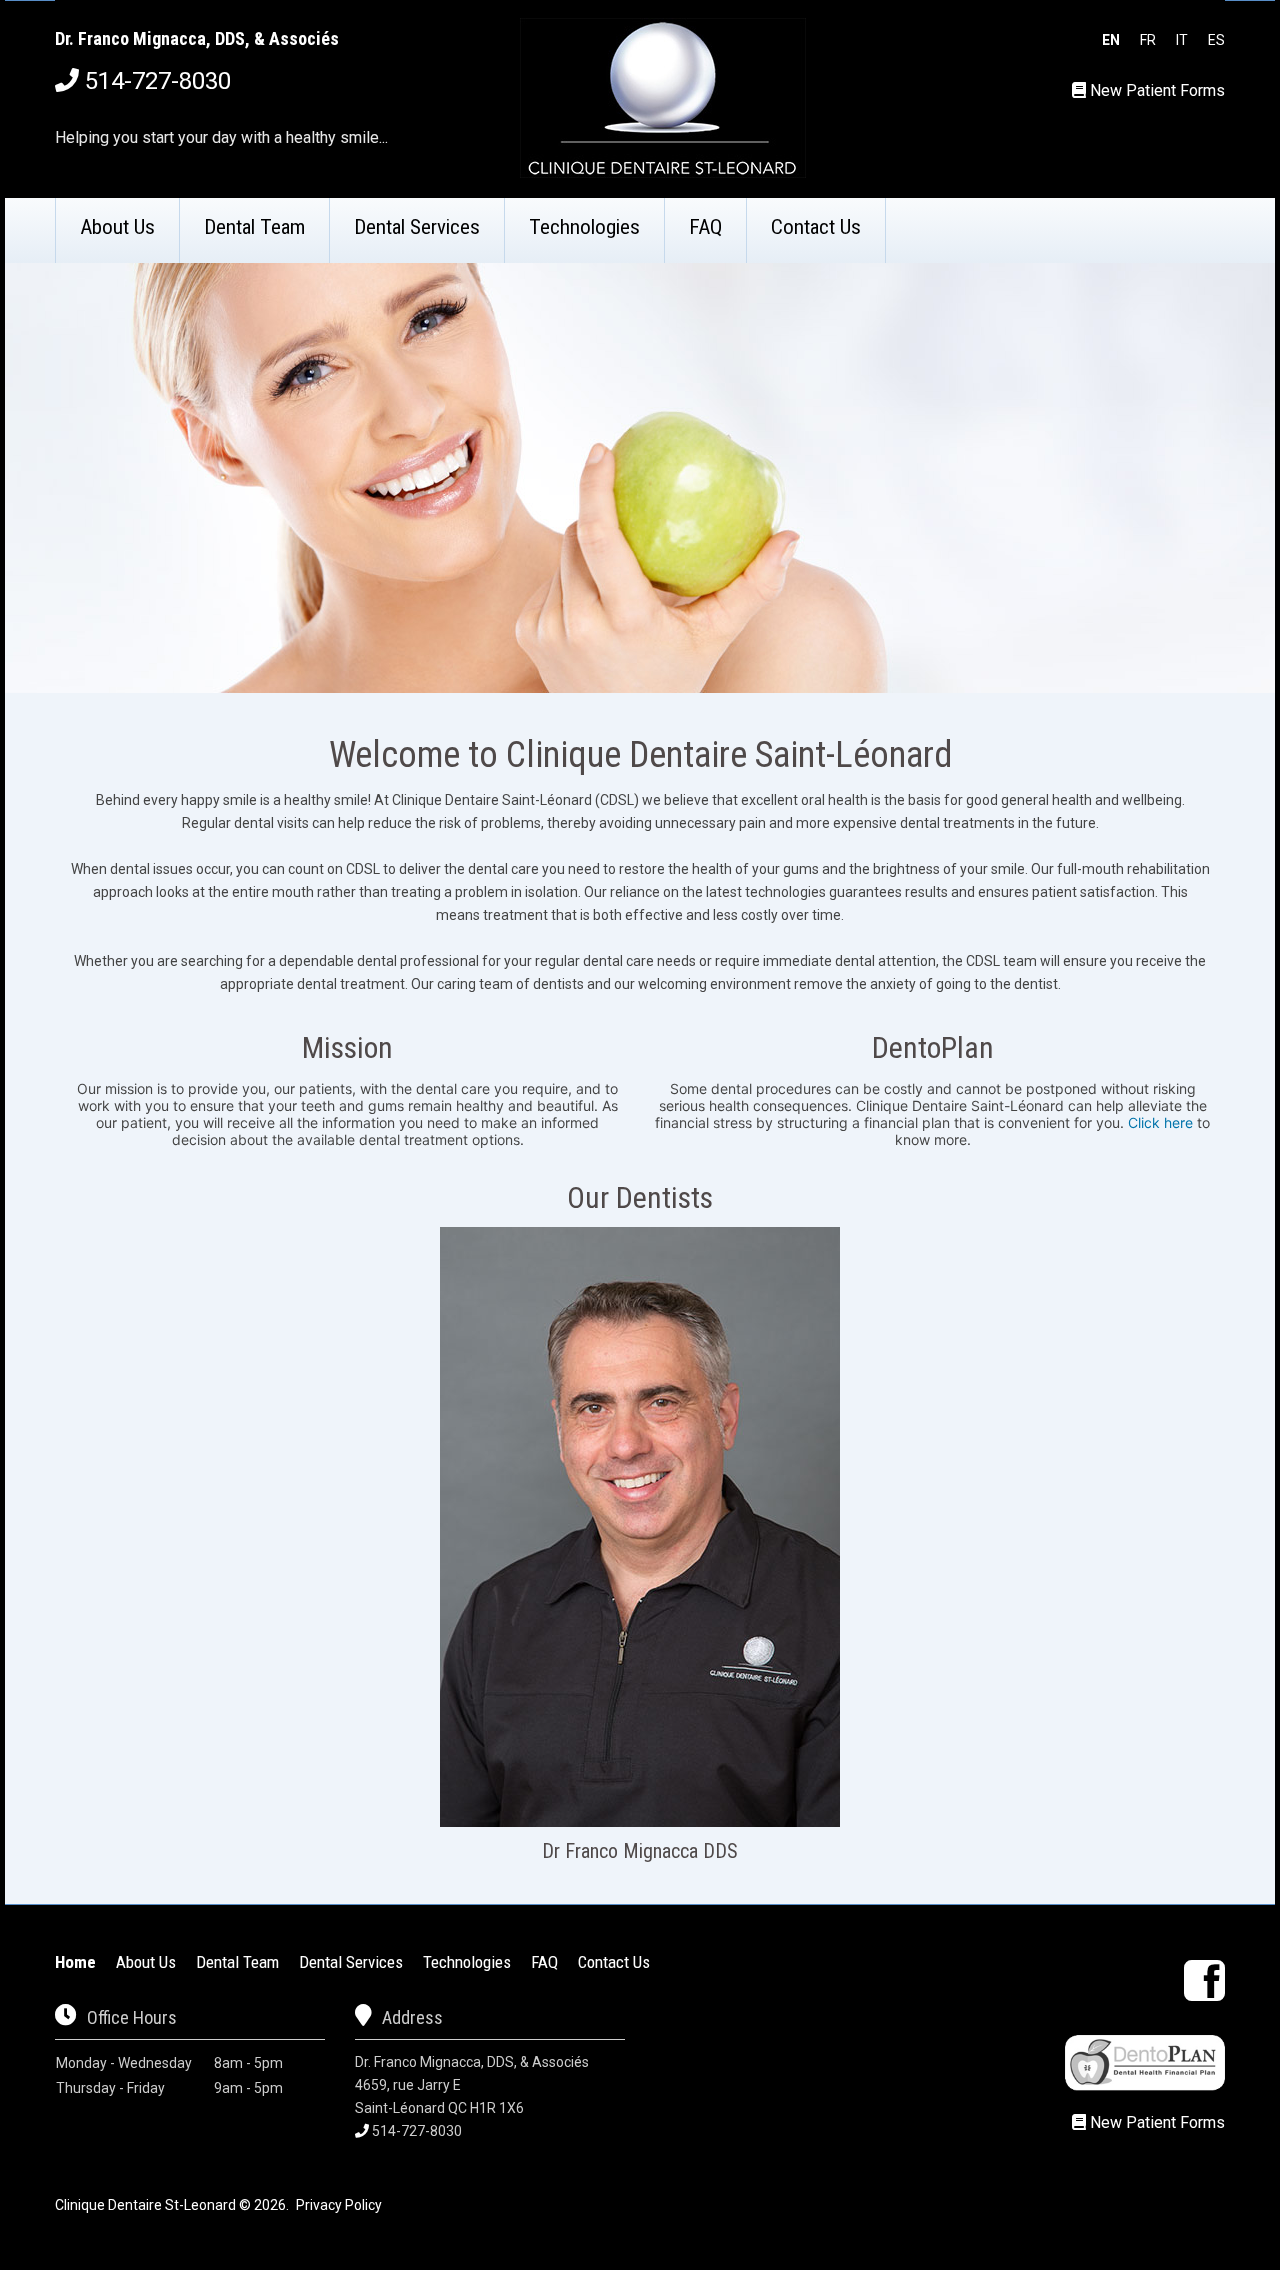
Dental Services (417, 227)
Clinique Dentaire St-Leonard (145, 2205)
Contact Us (816, 227)
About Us (117, 227)
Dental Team (254, 227)
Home (75, 1962)
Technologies (584, 227)
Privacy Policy (339, 2205)
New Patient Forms (1157, 90)
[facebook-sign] (1204, 1980)
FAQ (705, 227)
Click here (1160, 1122)
